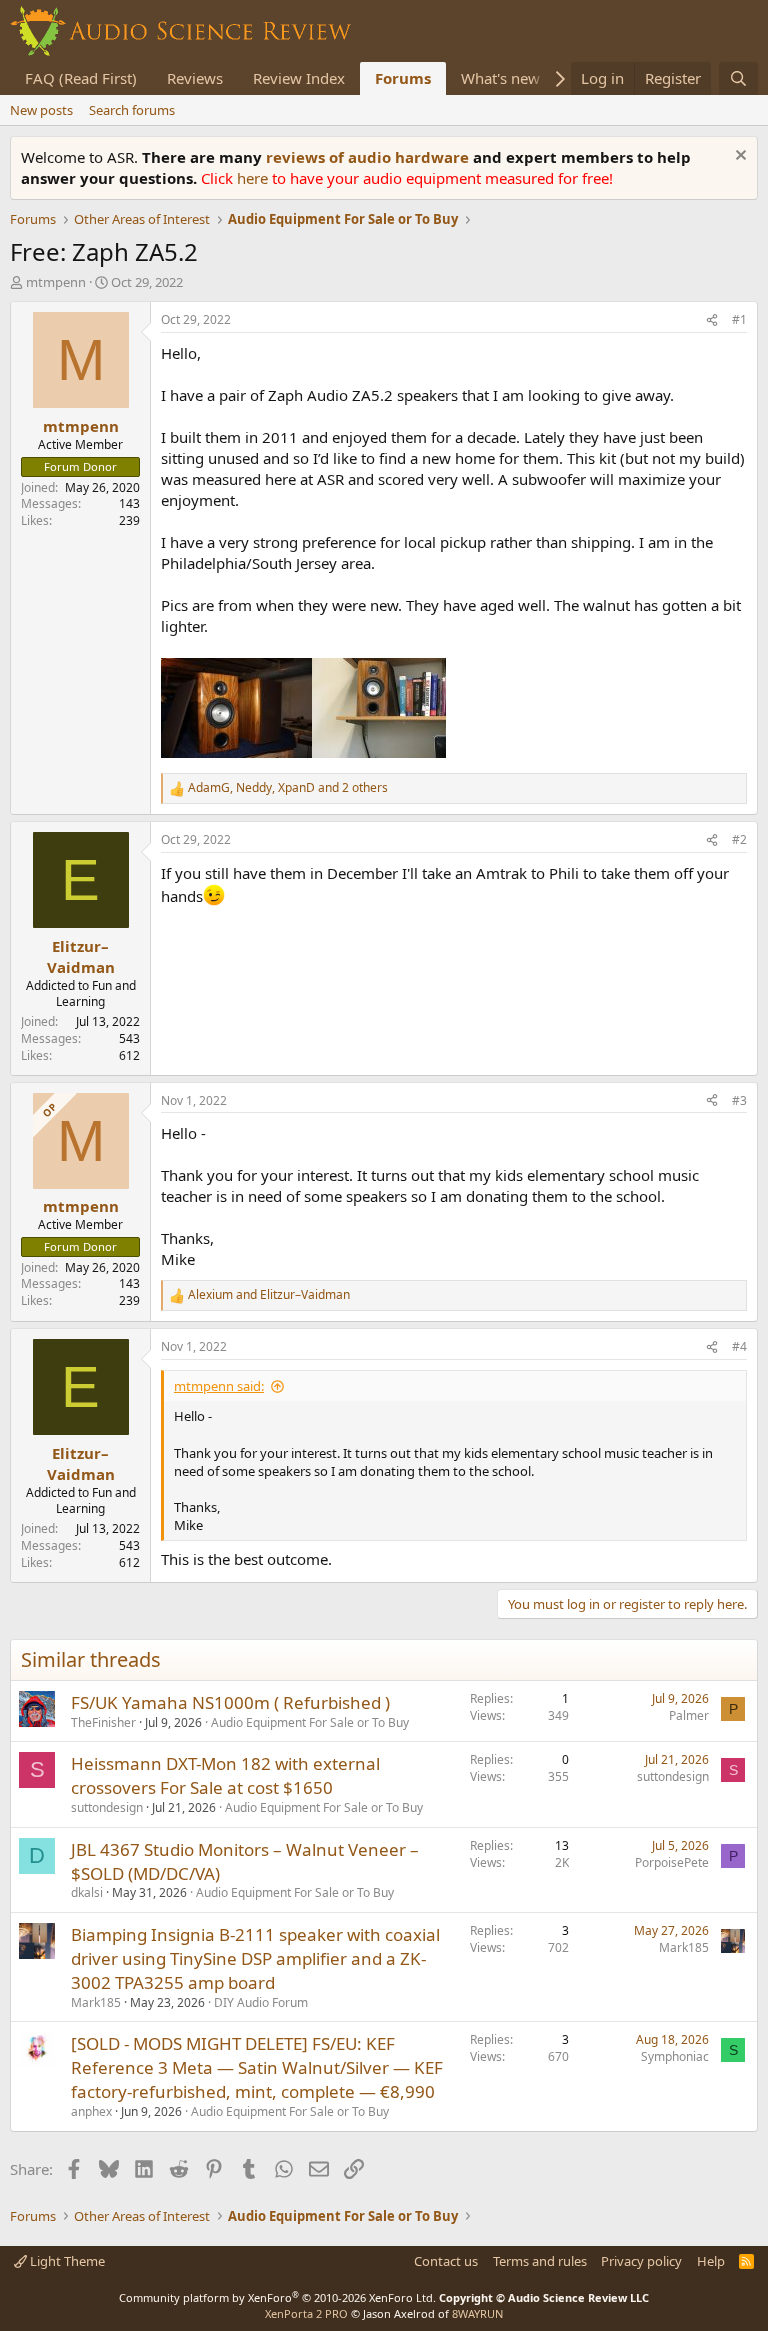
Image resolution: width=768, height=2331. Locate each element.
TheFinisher (103, 1722)
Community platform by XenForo (277, 2297)
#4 (739, 1346)
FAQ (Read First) (81, 78)
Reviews (195, 78)
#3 (739, 1100)
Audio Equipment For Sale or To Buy (310, 1722)
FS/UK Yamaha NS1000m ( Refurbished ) (230, 1702)
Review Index (299, 78)
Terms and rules (540, 2261)
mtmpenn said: (219, 1386)
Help (711, 2261)
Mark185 (96, 2002)
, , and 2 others (288, 788)
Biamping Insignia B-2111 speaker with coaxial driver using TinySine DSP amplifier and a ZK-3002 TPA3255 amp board (255, 1958)
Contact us (446, 2261)
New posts (41, 110)
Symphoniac (675, 2056)
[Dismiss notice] (738, 157)
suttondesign (107, 1807)
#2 (739, 839)
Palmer (689, 1715)
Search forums (132, 110)
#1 (739, 319)
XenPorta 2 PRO (306, 2313)
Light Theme (66, 2261)
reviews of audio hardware (369, 157)
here (254, 178)
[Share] (712, 320)
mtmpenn (56, 282)
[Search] (738, 78)
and (269, 1295)
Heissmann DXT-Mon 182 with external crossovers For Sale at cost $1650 (225, 1775)
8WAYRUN (477, 2313)
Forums (403, 78)
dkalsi (87, 1892)
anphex (91, 2111)
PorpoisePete (672, 1862)
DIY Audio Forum (261, 2002)
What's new (500, 78)
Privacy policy (641, 2261)
